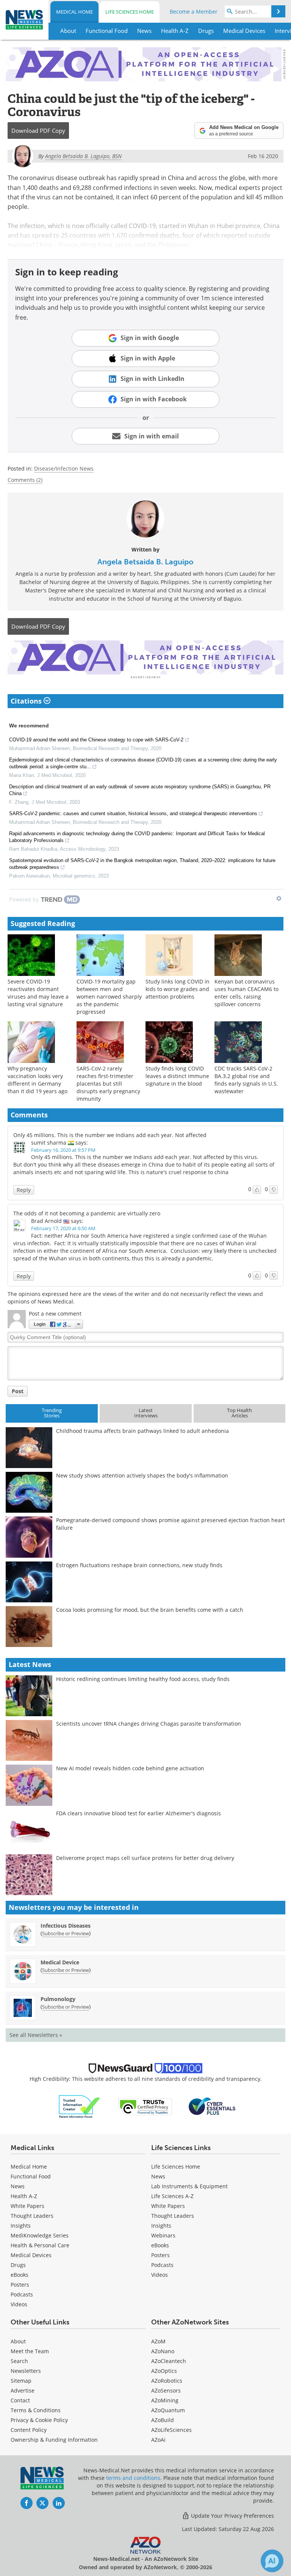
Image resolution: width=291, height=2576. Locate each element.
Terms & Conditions (36, 2410)
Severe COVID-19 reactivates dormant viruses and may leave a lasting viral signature (38, 993)
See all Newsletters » (36, 2035)
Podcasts (22, 2294)
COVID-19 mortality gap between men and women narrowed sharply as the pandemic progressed (109, 997)
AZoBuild (163, 2420)
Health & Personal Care (40, 2245)
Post (18, 1391)
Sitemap (21, 2381)
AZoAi (158, 2440)
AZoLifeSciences (171, 2430)
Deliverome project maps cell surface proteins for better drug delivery (145, 1858)
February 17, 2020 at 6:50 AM (63, 1228)
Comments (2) (25, 480)
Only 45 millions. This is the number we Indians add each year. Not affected (110, 1135)
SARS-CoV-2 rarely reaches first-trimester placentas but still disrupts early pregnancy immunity (108, 1084)
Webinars (163, 2235)
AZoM (158, 2341)
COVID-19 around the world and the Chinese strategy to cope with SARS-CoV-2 (96, 740)
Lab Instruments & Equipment (189, 2186)
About (18, 2341)
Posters (20, 2285)
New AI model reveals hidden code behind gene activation (130, 1768)
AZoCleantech (169, 2361)
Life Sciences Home (130, 12)
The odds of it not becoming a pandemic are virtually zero (87, 1213)
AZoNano (163, 2351)
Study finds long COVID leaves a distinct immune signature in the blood (177, 1076)
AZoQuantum (168, 2410)
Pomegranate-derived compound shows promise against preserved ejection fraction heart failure (171, 1524)
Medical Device (60, 1962)
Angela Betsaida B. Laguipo (145, 562)
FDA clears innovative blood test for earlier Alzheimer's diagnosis (138, 1813)
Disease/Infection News (64, 468)
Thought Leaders (32, 2216)
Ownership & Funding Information (54, 2440)
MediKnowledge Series (40, 2235)
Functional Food (31, 2176)
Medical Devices (31, 2255)
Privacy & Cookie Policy (39, 2420)
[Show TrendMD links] (279, 898)
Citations (27, 701)
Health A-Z (24, 2196)
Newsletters (26, 2371)
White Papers (27, 2206)
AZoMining (165, 2400)
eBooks (20, 2275)
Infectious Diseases (66, 1926)
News (18, 2186)
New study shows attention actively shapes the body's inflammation (142, 1475)
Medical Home (74, 12)
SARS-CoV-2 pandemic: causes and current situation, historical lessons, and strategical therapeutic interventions (133, 813)
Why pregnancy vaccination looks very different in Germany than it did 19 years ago (38, 1080)
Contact (20, 2400)
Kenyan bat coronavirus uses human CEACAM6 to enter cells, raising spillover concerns (246, 993)
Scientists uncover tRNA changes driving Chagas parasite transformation (149, 1724)
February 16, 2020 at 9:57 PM (63, 1150)
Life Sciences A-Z (172, 2196)
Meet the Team (30, 2351)
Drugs (18, 2265)
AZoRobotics (167, 2381)
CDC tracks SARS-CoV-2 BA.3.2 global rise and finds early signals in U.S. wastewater (246, 1080)
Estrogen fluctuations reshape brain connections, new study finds (139, 1565)
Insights (21, 2226)
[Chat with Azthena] (272, 2561)
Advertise (23, 2390)
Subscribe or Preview (66, 1933)
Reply (24, 1190)
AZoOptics (164, 2371)
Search (19, 2361)
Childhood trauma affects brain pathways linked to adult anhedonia (142, 1431)
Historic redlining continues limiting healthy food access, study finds (143, 1679)
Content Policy (29, 2430)
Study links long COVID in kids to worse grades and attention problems (178, 989)
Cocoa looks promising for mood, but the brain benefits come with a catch (150, 1610)
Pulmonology (58, 1999)
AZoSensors (166, 2390)
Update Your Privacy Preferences (232, 2516)
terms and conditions (133, 2478)
